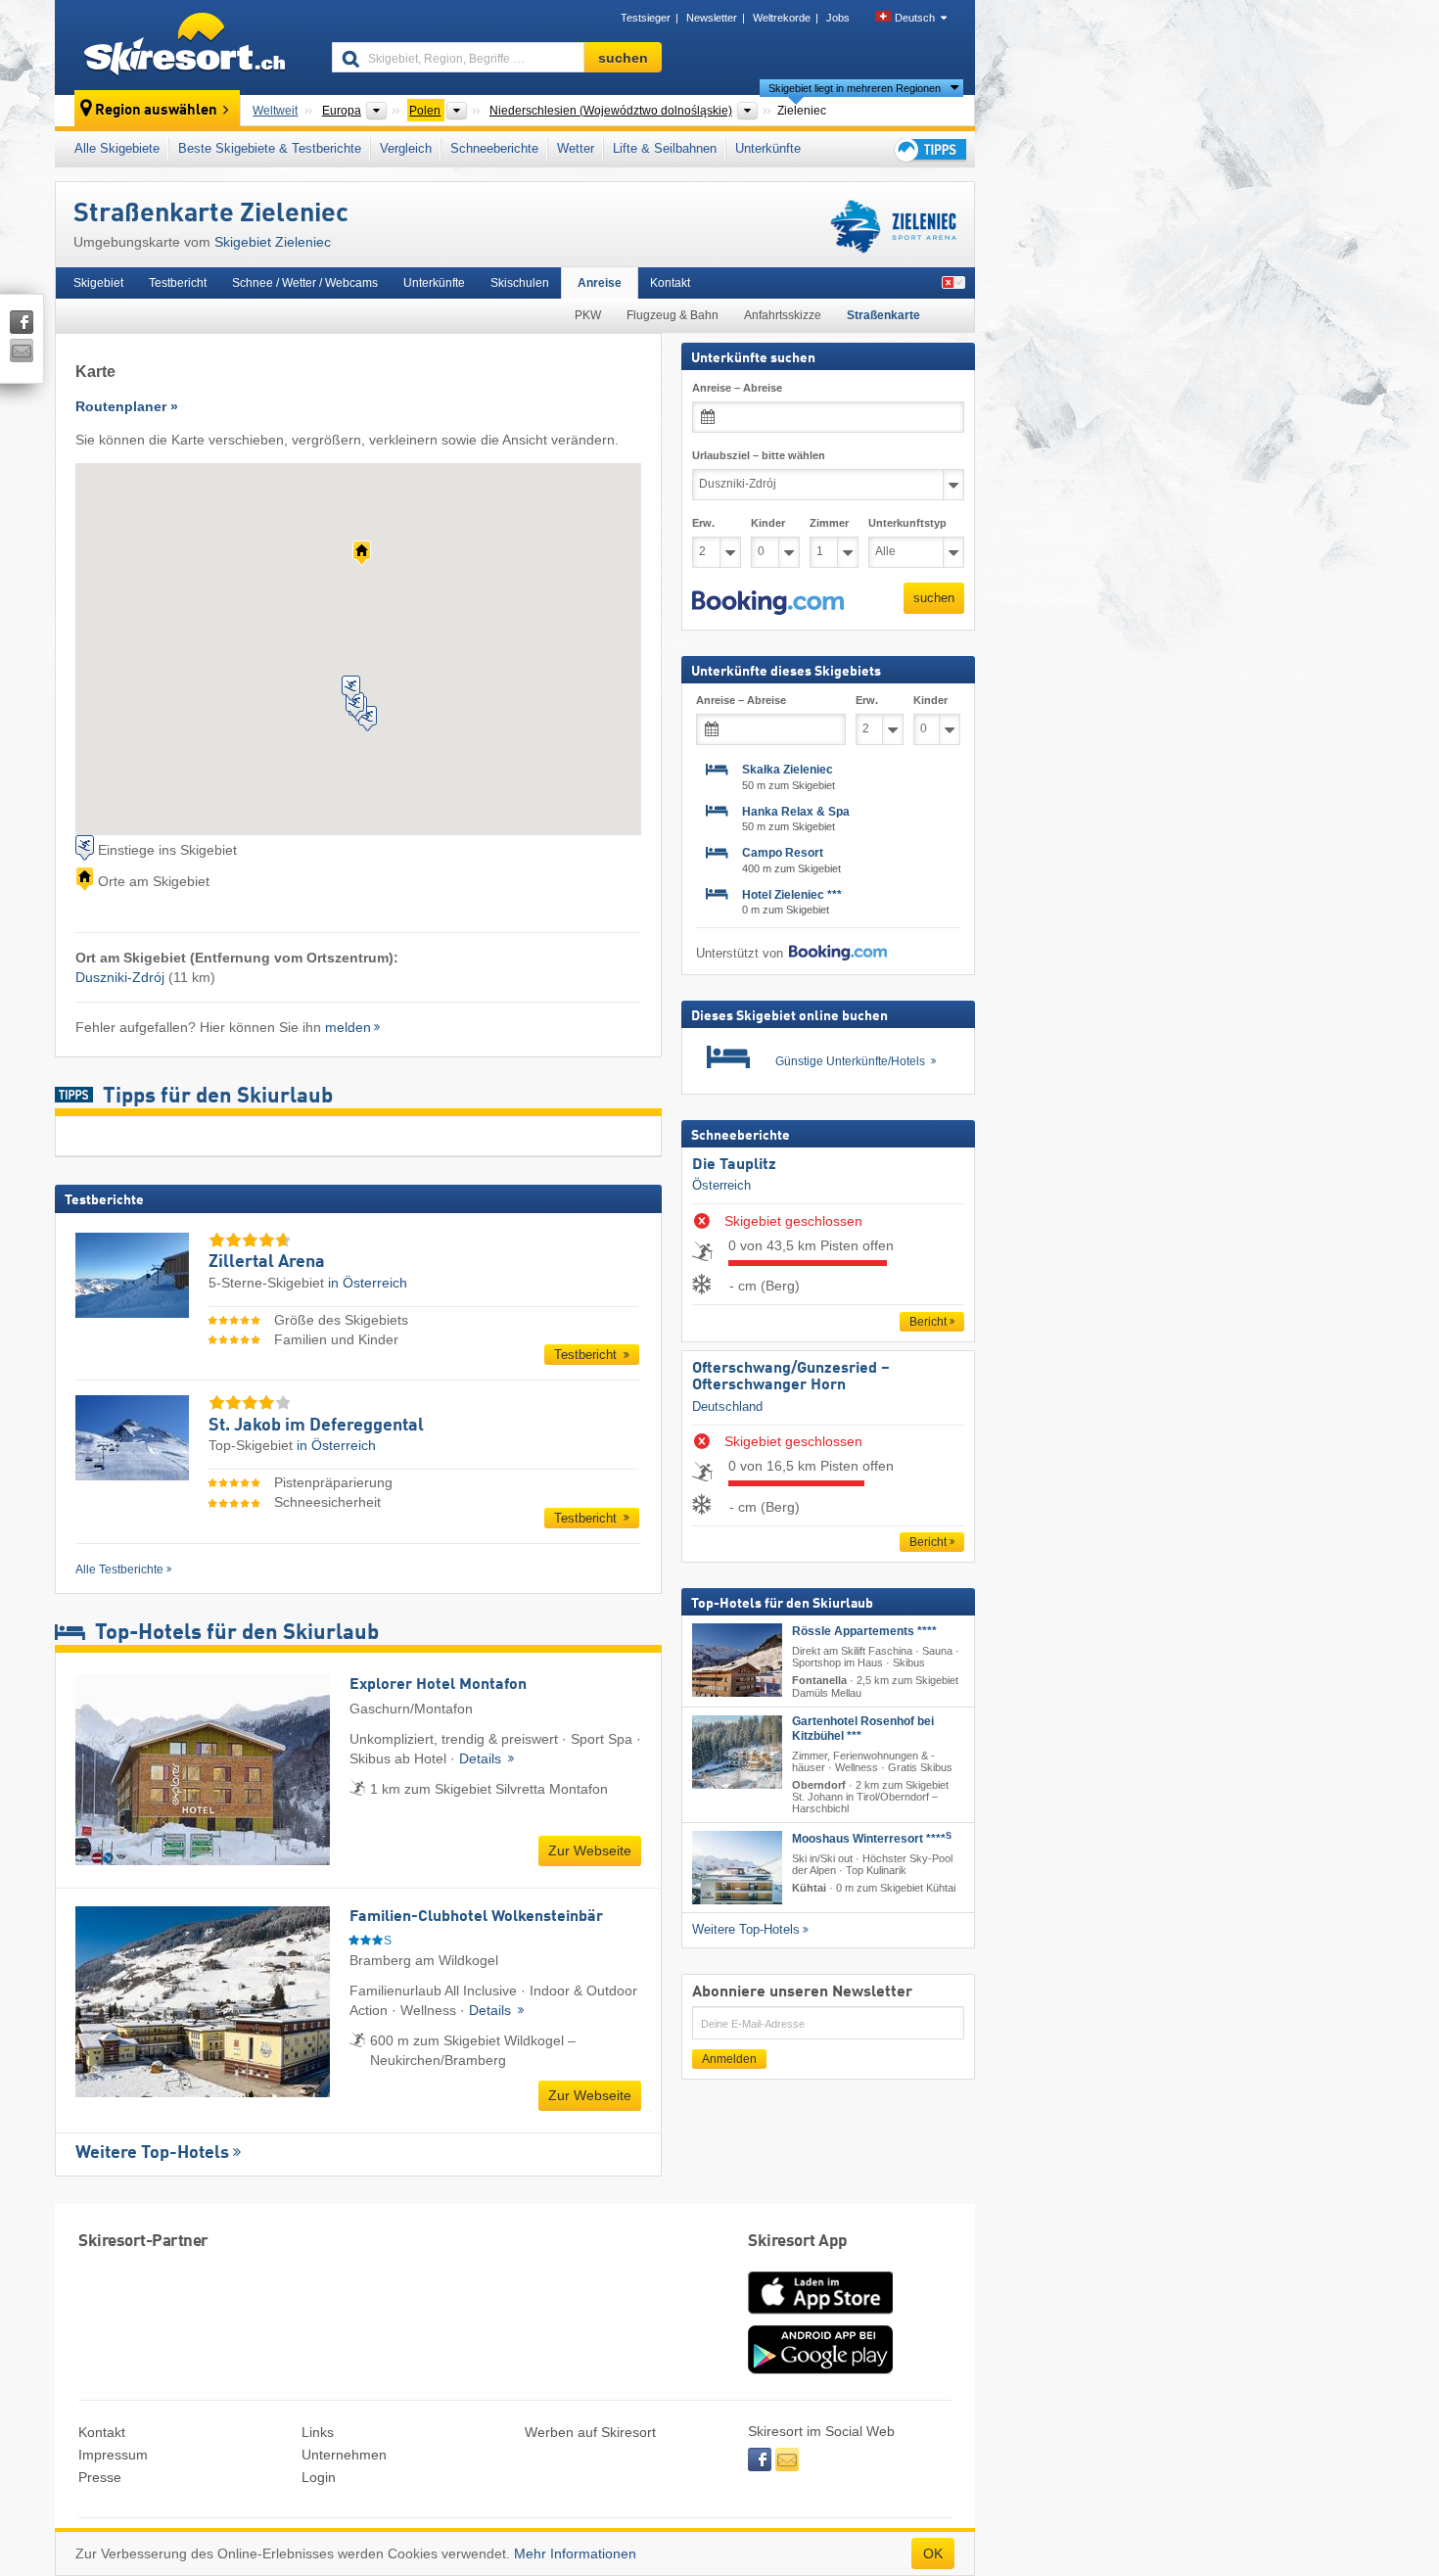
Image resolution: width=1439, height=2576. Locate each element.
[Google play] (820, 2369)
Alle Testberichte (119, 1569)
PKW (588, 315)
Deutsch (915, 18)
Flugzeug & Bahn (673, 315)
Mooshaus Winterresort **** (872, 1839)
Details (482, 1758)
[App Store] (820, 2316)
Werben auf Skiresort (590, 2432)
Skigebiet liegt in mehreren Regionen (855, 88)
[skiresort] (185, 47)
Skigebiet (98, 283)
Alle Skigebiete (117, 148)
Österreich (721, 1185)
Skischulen (520, 283)
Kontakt (670, 283)
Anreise (600, 283)
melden (348, 1027)
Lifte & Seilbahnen (665, 148)
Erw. (703, 523)
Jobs (838, 18)
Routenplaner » (127, 406)
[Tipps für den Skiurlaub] (929, 149)
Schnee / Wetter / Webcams (305, 283)
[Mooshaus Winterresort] (737, 1868)
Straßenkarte (883, 315)
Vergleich (406, 148)
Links (318, 2432)
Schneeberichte (494, 148)
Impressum (113, 2455)
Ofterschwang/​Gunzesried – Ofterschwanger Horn (791, 1378)
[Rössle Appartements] (737, 1660)
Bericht (928, 1322)
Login (319, 2477)
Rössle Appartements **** (864, 1631)
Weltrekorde (782, 18)
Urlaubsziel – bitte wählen (759, 455)
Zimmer (829, 523)
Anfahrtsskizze (783, 315)
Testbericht (178, 283)
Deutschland (727, 1406)
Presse (100, 2477)
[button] (768, 603)
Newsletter (712, 18)
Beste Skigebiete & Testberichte (270, 148)
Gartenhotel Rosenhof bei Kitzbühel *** (863, 1729)
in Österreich (368, 1283)
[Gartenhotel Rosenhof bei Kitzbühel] (737, 1752)
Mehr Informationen (575, 2553)
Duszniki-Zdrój (120, 977)
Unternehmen (344, 2455)
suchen (934, 598)
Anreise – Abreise (737, 388)
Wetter (576, 148)
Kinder (768, 523)
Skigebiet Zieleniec (273, 242)
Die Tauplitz (734, 1165)
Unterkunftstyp (907, 523)
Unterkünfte (768, 148)
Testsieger (646, 18)
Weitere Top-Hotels (152, 2153)
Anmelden (729, 2059)
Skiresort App (798, 2242)
